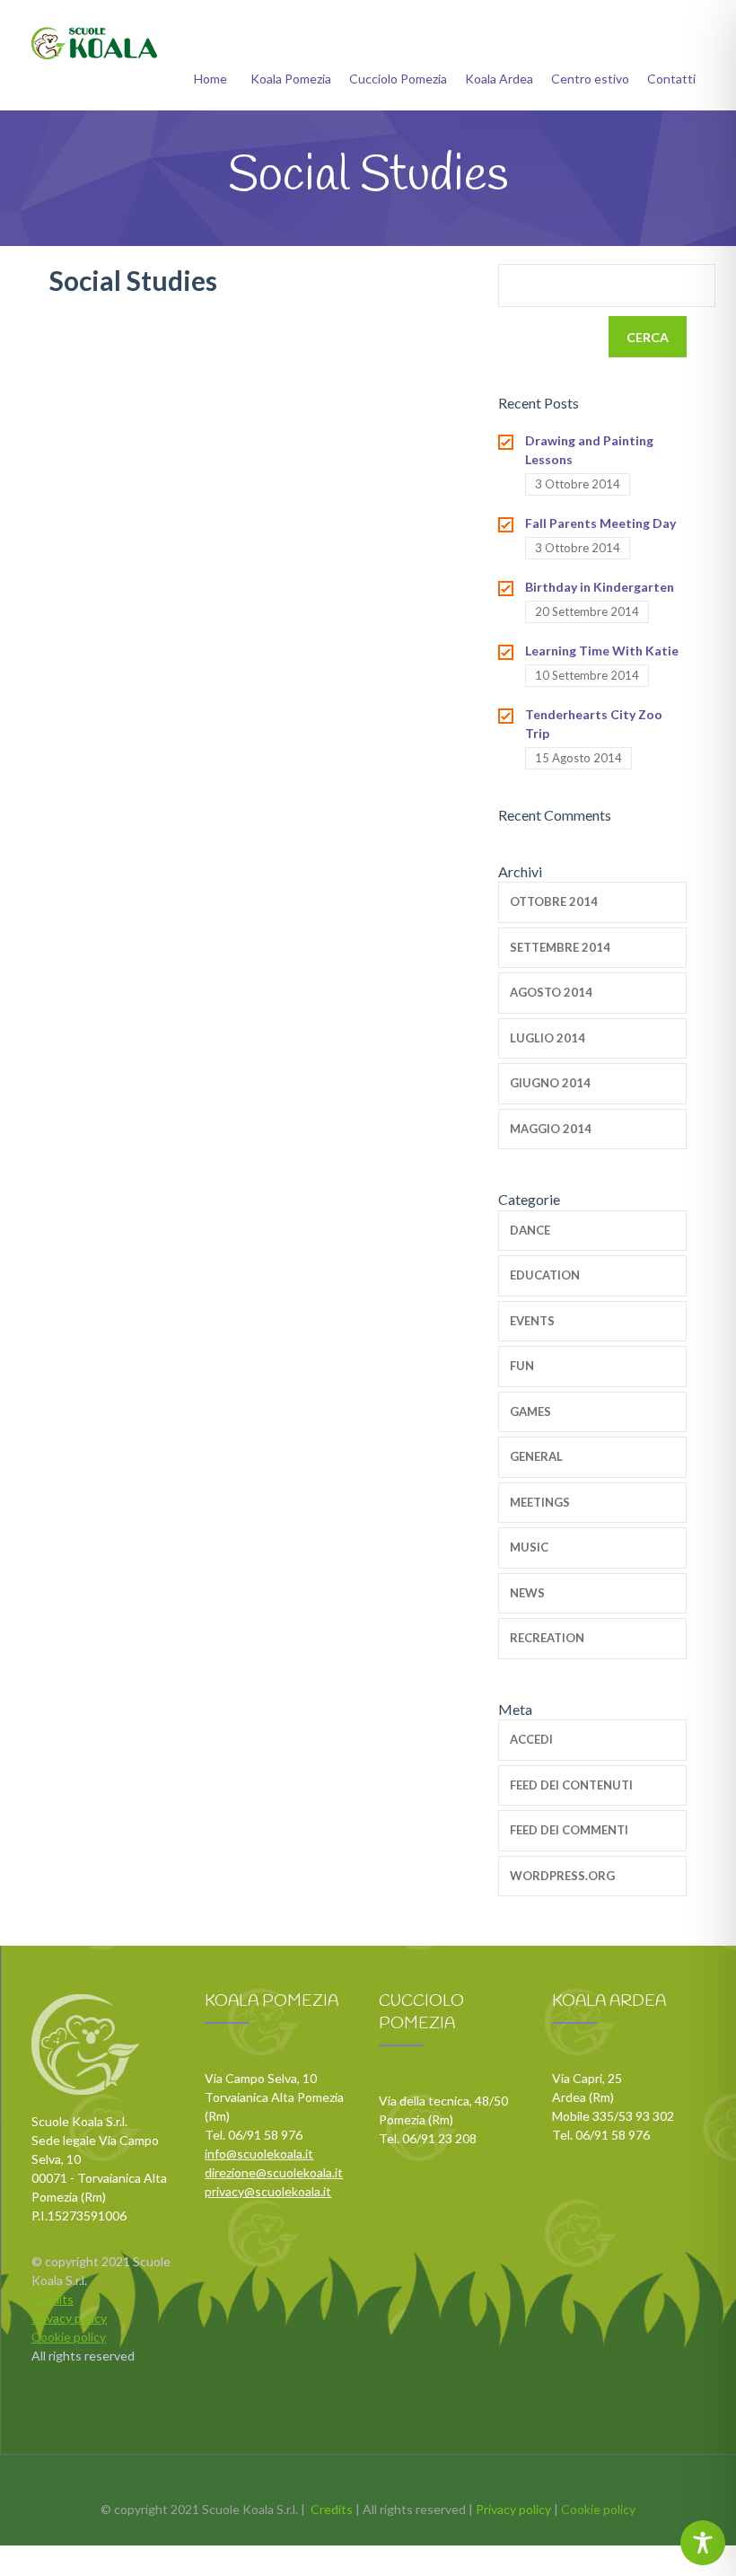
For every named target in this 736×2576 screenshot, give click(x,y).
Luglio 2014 (548, 1038)
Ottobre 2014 (554, 901)
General (536, 1456)
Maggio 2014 (551, 1129)
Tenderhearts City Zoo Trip (594, 724)
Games (530, 1411)
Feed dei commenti (569, 1830)
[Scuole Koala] (94, 43)
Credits (53, 2299)
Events (532, 1321)
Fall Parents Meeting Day (600, 523)
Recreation (547, 1638)
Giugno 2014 (550, 1083)
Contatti (671, 79)
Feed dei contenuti (571, 1785)
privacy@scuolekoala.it (268, 2191)
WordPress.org (562, 1876)
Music (529, 1547)
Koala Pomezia (291, 79)
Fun (522, 1366)
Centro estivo (590, 79)
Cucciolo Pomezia (398, 79)
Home (210, 79)
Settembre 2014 (560, 947)
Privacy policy (69, 2318)
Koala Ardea (499, 79)
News (527, 1593)
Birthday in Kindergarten (600, 587)
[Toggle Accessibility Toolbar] (703, 2543)
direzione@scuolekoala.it (274, 2172)
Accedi (531, 1739)
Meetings (540, 1502)
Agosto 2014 (551, 992)
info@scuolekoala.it (259, 2154)
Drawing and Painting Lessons (589, 450)
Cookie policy (69, 2337)
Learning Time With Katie (602, 651)
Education (545, 1275)
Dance (530, 1230)
